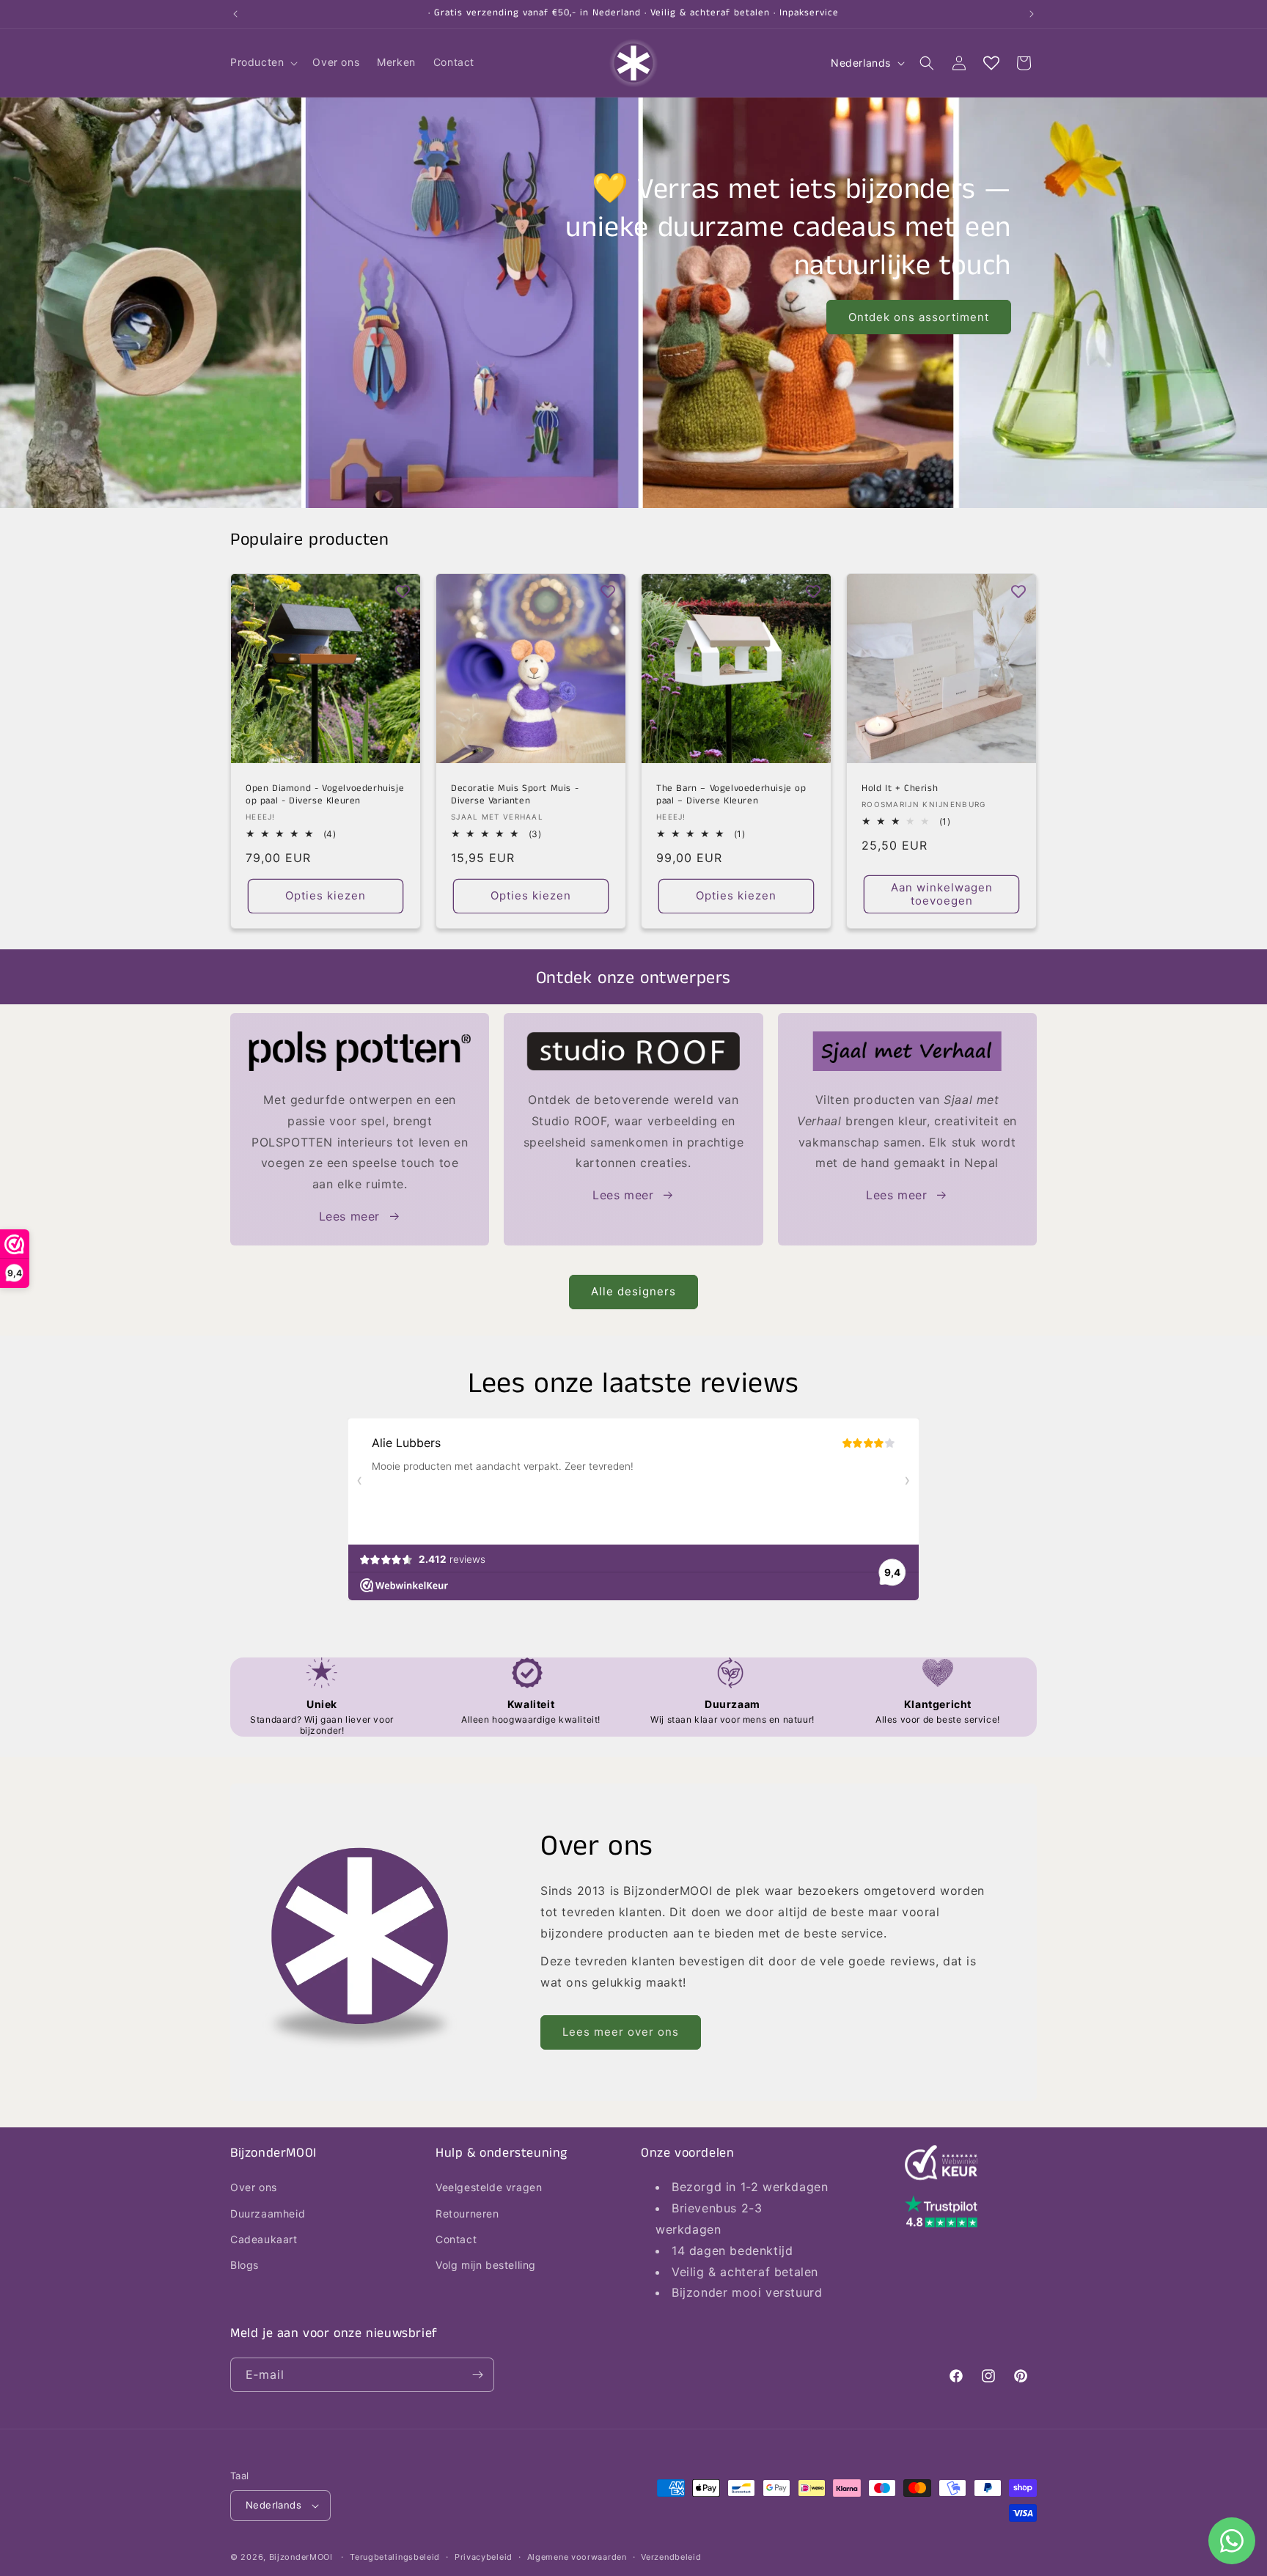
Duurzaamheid (268, 2213)
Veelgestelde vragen (489, 2187)
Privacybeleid (484, 2557)
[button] (262, 62)
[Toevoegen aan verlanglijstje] (403, 592)
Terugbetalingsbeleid (395, 2557)
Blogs (245, 2265)
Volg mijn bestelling (486, 2265)
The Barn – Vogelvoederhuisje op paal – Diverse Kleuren (731, 795)
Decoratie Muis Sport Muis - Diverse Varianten (515, 795)
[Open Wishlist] (991, 63)
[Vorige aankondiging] (235, 14)
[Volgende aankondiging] (1032, 14)
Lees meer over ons (621, 2032)
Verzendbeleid (671, 2557)
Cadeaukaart (264, 2239)
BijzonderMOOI (301, 2557)
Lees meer (349, 1216)
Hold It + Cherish (900, 789)
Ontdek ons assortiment (919, 317)
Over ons (254, 2187)
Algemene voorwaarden (577, 2557)
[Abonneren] (477, 2375)
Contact (456, 2239)
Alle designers (633, 1291)
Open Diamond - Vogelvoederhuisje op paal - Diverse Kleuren (325, 795)
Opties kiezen (326, 895)
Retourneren (467, 2213)
